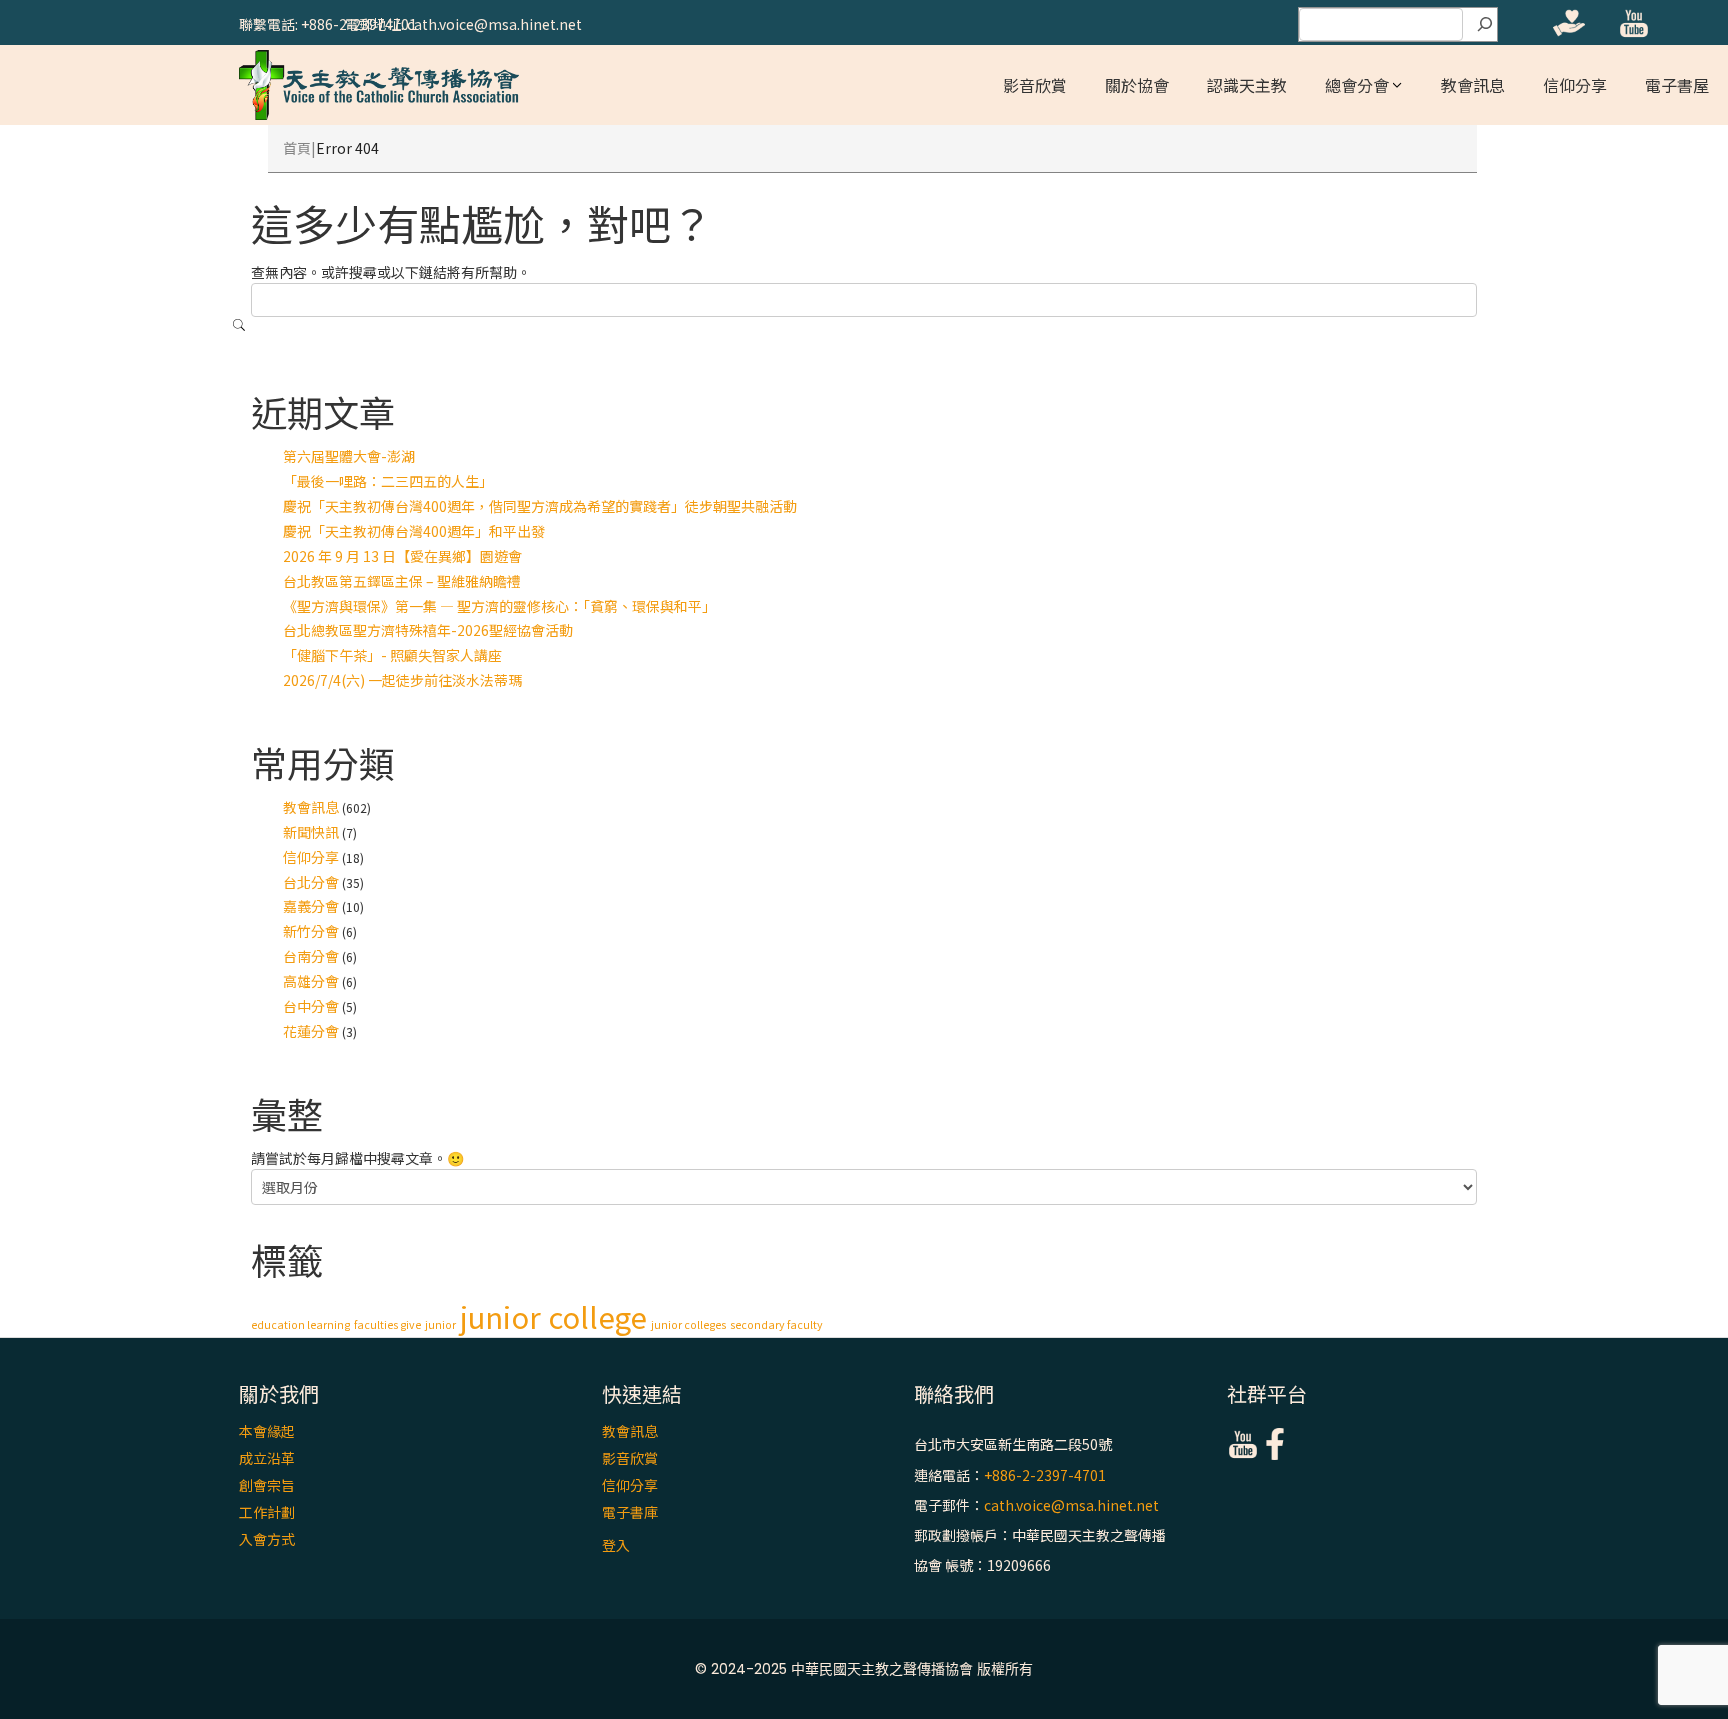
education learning (300, 1324)
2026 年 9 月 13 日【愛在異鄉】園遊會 (402, 556)
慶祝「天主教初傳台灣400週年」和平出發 (414, 531)
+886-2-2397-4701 (1045, 1475)
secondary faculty (776, 1324)
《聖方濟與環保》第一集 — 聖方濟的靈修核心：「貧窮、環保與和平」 (499, 606)
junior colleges (688, 1324)
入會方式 (267, 1539)
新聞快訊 (311, 832)
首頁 (297, 148)
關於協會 (1137, 85)
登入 (616, 1545)
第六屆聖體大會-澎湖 (349, 456)
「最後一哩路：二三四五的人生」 (388, 481)
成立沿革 (267, 1458)
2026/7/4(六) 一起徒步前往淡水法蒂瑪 (402, 680)
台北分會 (311, 882)
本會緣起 (267, 1431)
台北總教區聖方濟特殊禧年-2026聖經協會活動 (428, 630)
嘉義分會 (311, 906)
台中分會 (311, 1006)
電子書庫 (630, 1512)
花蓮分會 (311, 1031)
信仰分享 (1575, 85)
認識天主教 (1247, 85)
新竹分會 (311, 931)
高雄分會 (311, 981)
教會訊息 (1473, 85)
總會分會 (1357, 85)
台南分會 (311, 956)
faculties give (387, 1324)
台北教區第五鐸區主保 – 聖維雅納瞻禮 (402, 581)
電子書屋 (1677, 85)
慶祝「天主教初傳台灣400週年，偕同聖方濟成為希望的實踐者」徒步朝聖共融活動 (540, 506)
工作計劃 (267, 1512)
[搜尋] (1485, 25)
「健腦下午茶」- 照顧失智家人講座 (392, 655)
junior (440, 1324)
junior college (553, 1316)
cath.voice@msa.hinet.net (1071, 1505)
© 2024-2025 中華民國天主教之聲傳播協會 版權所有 (864, 1669)
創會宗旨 (267, 1485)
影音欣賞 (1035, 85)
